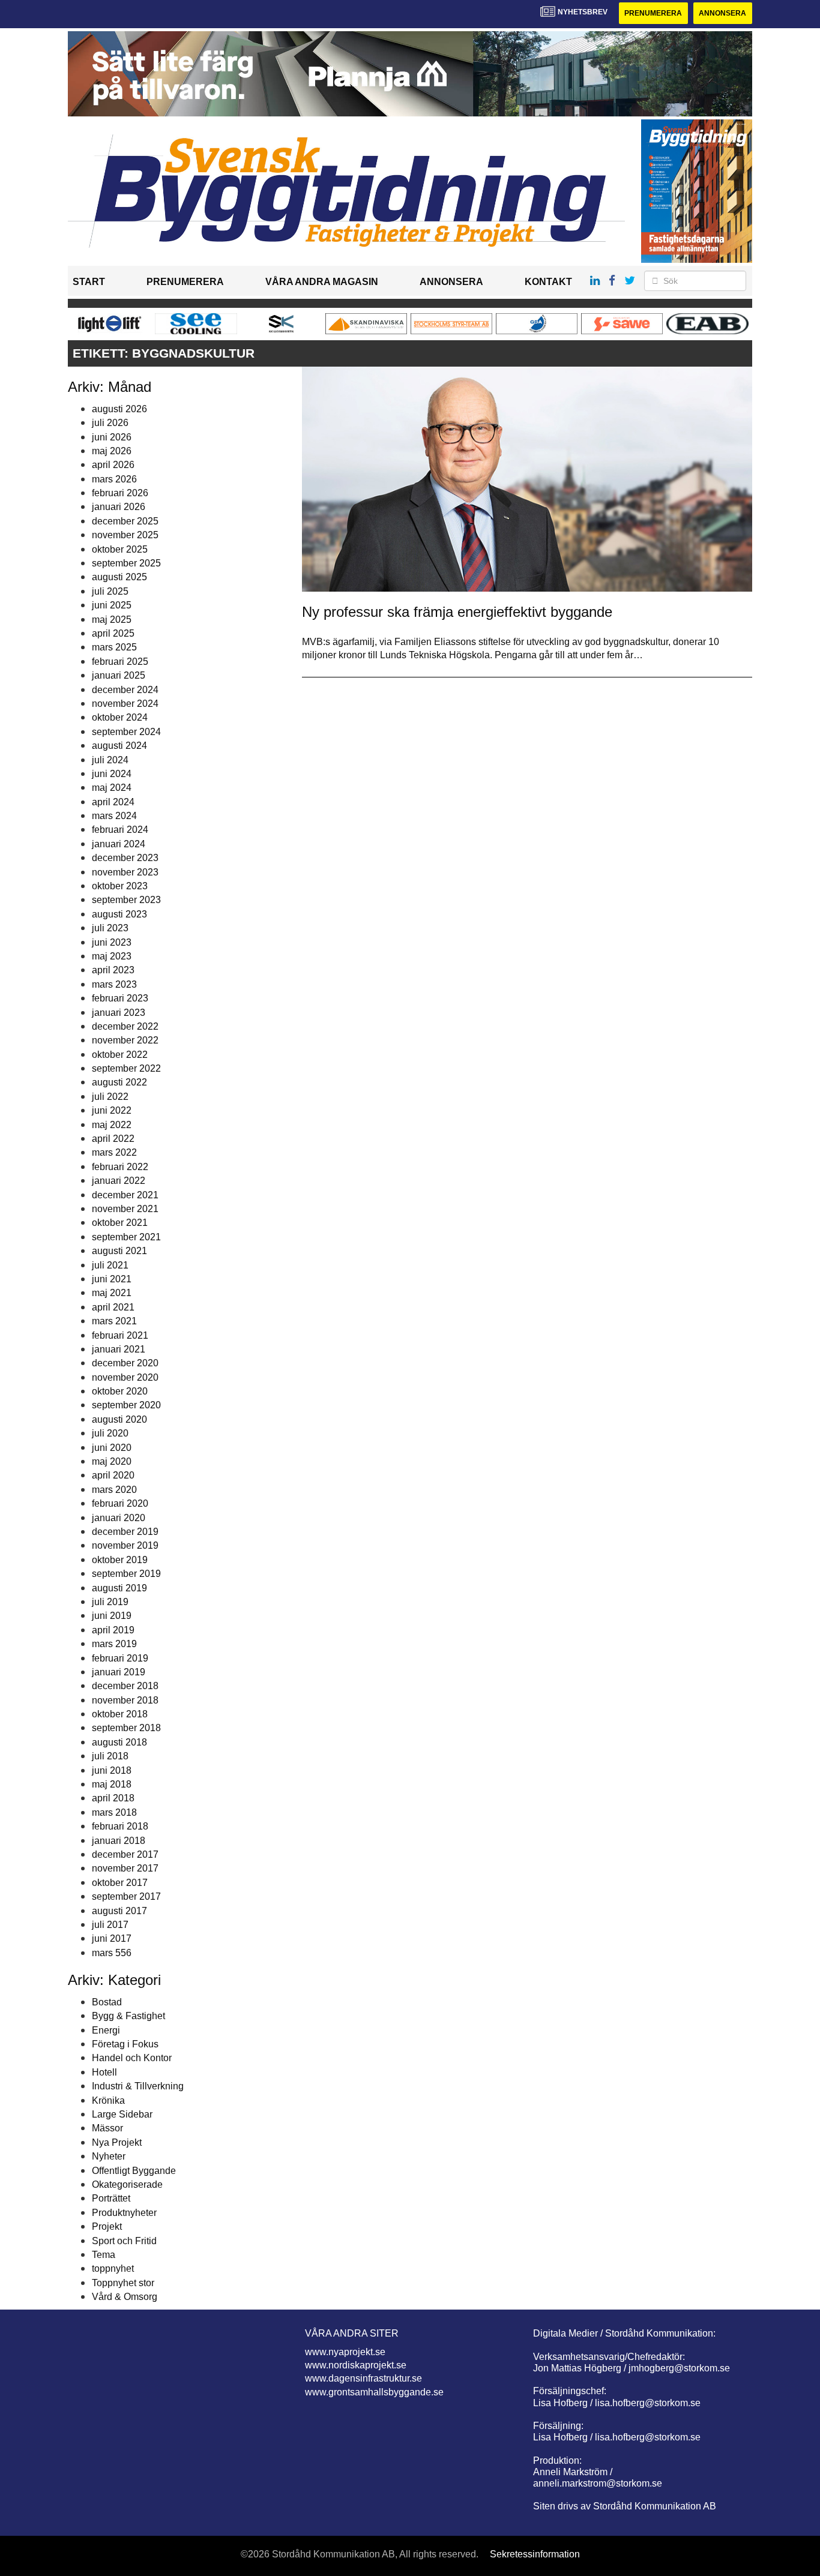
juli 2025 (110, 591)
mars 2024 (114, 816)
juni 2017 (112, 1938)
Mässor (107, 2128)
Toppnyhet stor (123, 2283)
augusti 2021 (119, 1251)
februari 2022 (120, 1167)
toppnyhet (113, 2268)
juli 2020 (110, 1433)
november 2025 (125, 535)
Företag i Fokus (125, 2044)
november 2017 (125, 1868)
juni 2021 (112, 1279)
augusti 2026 (119, 409)
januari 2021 (119, 1349)
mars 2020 (114, 1490)
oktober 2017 (120, 1883)
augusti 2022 (119, 1082)
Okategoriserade (127, 2184)
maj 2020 (112, 1461)
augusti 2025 (119, 577)
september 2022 (126, 1068)
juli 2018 (110, 1756)
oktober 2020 (120, 1391)
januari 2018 (119, 1841)
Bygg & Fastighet (128, 2016)
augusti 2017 (119, 1911)
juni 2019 (112, 1616)
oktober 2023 (120, 886)
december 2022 (125, 1026)
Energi (106, 2030)
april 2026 (113, 465)
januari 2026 (119, 507)
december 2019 (125, 1532)
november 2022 (125, 1040)
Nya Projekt (117, 2142)
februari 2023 (120, 998)
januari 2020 (119, 1518)
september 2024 (126, 732)
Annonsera (722, 13)
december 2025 (125, 521)
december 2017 (125, 1854)
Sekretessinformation (535, 2554)
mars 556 (112, 1953)
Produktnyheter (124, 2213)
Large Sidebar (122, 2114)
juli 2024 (110, 760)
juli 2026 (110, 423)
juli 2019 (110, 1602)
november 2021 (125, 1209)
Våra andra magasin (322, 282)
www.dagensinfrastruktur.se (363, 2378)
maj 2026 (112, 451)
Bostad (107, 2002)
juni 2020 (112, 1448)
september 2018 (126, 1728)
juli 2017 (110, 1925)
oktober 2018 (120, 1714)
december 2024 (125, 690)
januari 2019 (119, 1672)
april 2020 (113, 1475)
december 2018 (125, 1686)
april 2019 (113, 1630)
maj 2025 (112, 620)
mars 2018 (114, 1812)
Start (89, 282)
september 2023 (126, 900)
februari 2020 (120, 1503)
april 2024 (113, 802)
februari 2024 (120, 830)
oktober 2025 (120, 549)
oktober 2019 (120, 1560)
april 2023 (113, 970)
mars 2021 (114, 1321)
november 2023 (125, 872)
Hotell (104, 2072)
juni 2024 (112, 774)
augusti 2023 (119, 914)
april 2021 (113, 1307)
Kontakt (548, 282)
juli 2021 (110, 1265)
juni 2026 (112, 437)
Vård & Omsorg (125, 2297)
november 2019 (125, 1545)
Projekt (107, 2226)
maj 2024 (112, 788)
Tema (104, 2255)
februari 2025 (120, 662)
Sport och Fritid (124, 2241)
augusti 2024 (119, 746)
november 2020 (125, 1377)
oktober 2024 (120, 717)
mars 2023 (114, 984)
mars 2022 (114, 1152)
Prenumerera (653, 13)
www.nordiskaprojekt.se (356, 2365)
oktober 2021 (120, 1223)
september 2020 (126, 1405)
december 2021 (125, 1195)
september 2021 (126, 1237)
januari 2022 (119, 1181)
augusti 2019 (119, 1588)
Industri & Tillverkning (138, 2086)
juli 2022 (110, 1097)
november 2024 (125, 704)
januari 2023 (119, 1013)
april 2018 (113, 1798)
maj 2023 (112, 956)
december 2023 (125, 858)
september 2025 (126, 563)
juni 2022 (112, 1110)
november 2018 (125, 1700)
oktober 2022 (120, 1055)
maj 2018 (112, 1784)
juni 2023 (112, 942)
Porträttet (111, 2198)
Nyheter (109, 2156)
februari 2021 (120, 1335)
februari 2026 (120, 493)
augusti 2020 (119, 1419)
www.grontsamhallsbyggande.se (374, 2392)
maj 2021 (112, 1293)
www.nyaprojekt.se (345, 2352)
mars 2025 (114, 647)
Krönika (108, 2100)
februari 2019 (120, 1658)
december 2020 (125, 1363)
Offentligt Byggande (134, 2171)
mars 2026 (114, 479)
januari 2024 (119, 844)
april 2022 (113, 1139)
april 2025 (113, 633)
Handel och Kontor (132, 2058)
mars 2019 (114, 1644)
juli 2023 (110, 928)
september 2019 (126, 1574)
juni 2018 (112, 1770)
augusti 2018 (119, 1742)
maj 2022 (112, 1125)
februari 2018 (120, 1826)
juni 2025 (112, 605)
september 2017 (126, 1896)
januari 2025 (119, 675)
